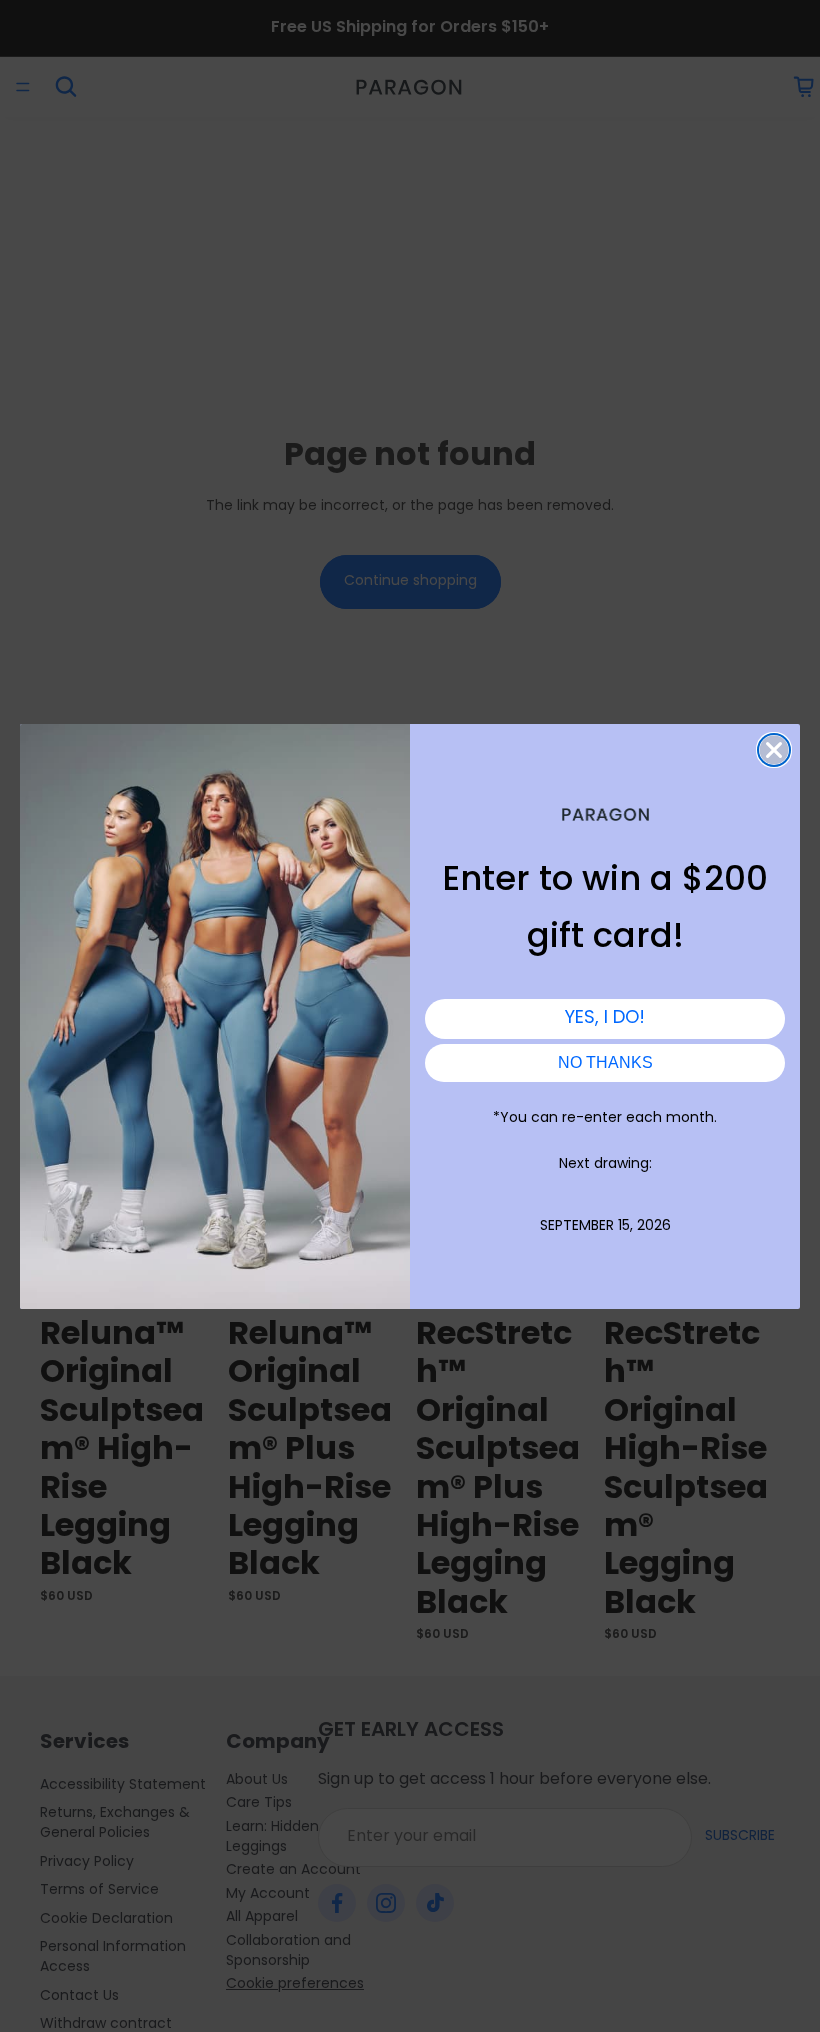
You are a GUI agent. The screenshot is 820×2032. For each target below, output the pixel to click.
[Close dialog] (774, 750)
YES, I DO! (605, 1018)
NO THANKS (605, 1062)
